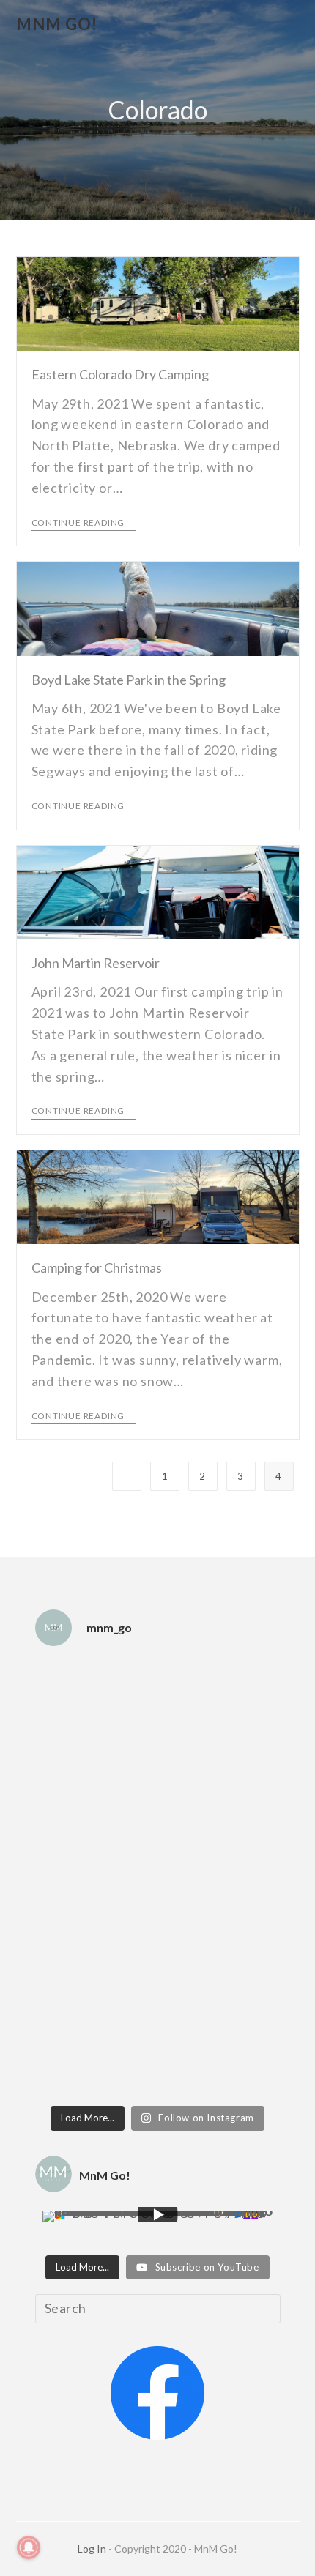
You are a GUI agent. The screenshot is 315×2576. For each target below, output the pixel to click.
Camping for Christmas (97, 1267)
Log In (92, 2549)
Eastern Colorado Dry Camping (120, 374)
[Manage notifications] (29, 2547)
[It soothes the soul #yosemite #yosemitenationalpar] (158, 1746)
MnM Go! (57, 24)
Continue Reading (78, 523)
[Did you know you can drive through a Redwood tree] (158, 1828)
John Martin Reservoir (96, 963)
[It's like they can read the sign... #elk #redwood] (158, 1683)
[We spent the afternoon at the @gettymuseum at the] (158, 1910)
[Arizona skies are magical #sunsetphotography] (158, 1972)
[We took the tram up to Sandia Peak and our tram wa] (158, 2044)
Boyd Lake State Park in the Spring (129, 680)
